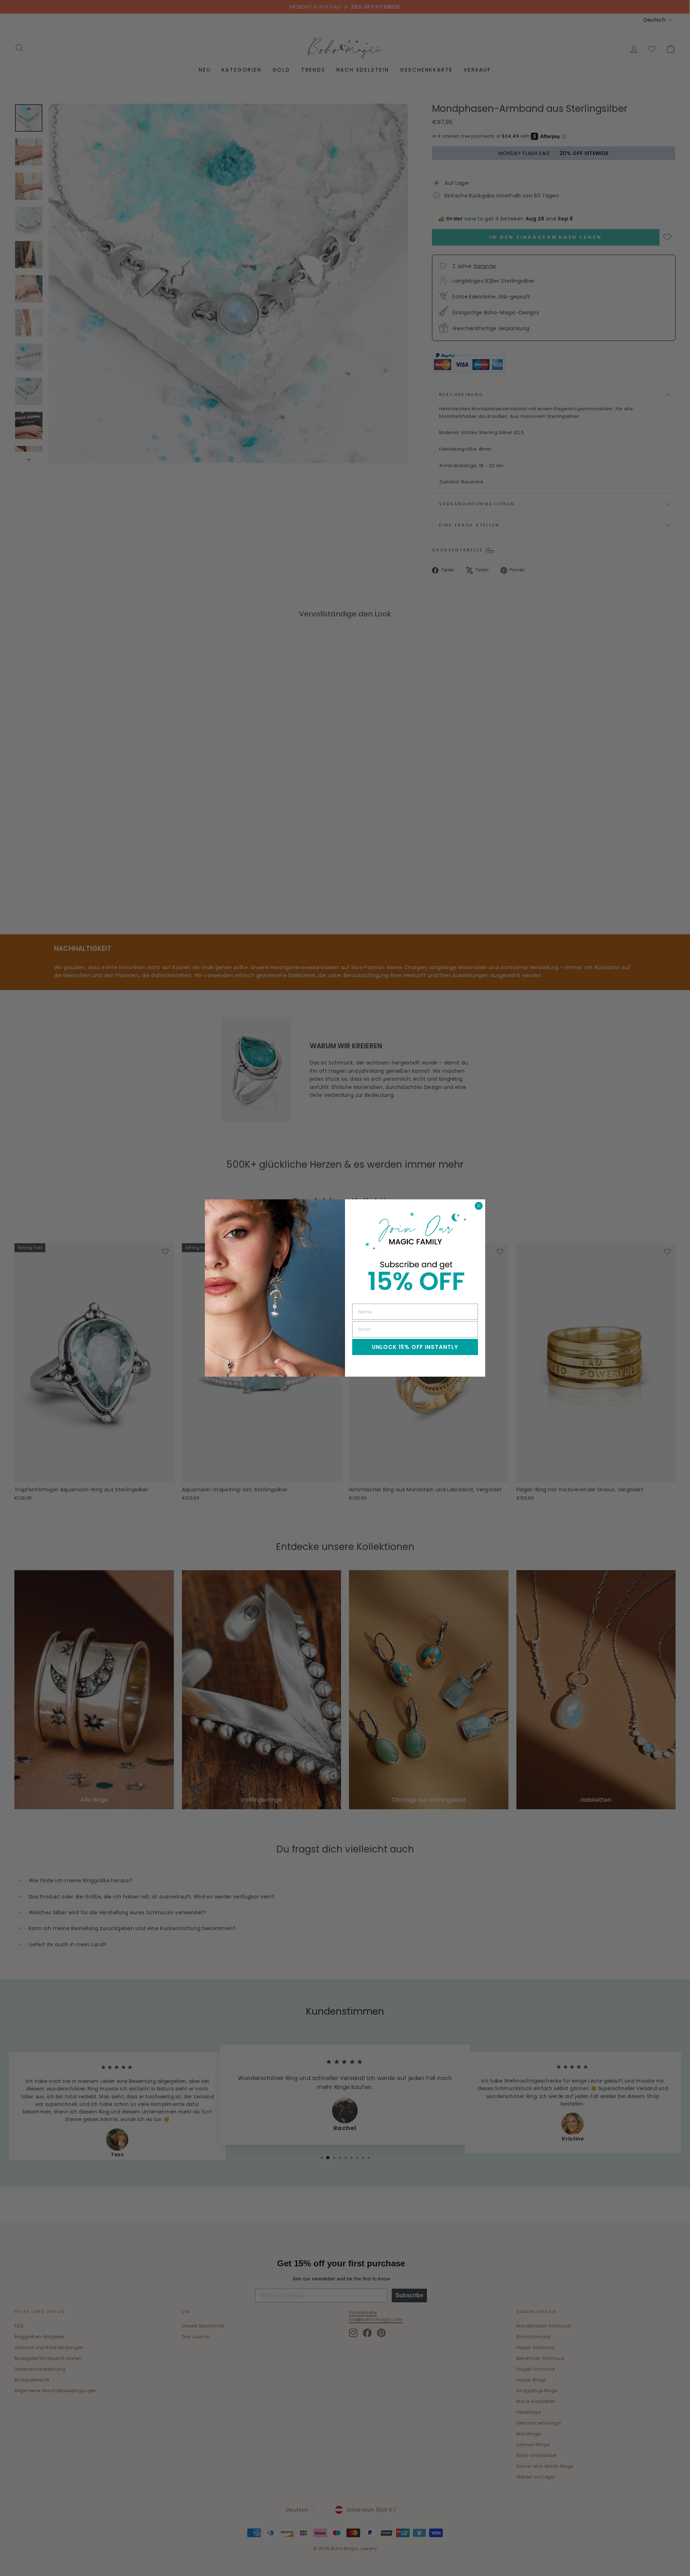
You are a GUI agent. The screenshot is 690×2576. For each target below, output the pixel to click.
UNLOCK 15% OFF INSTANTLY (415, 1347)
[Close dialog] (479, 1206)
